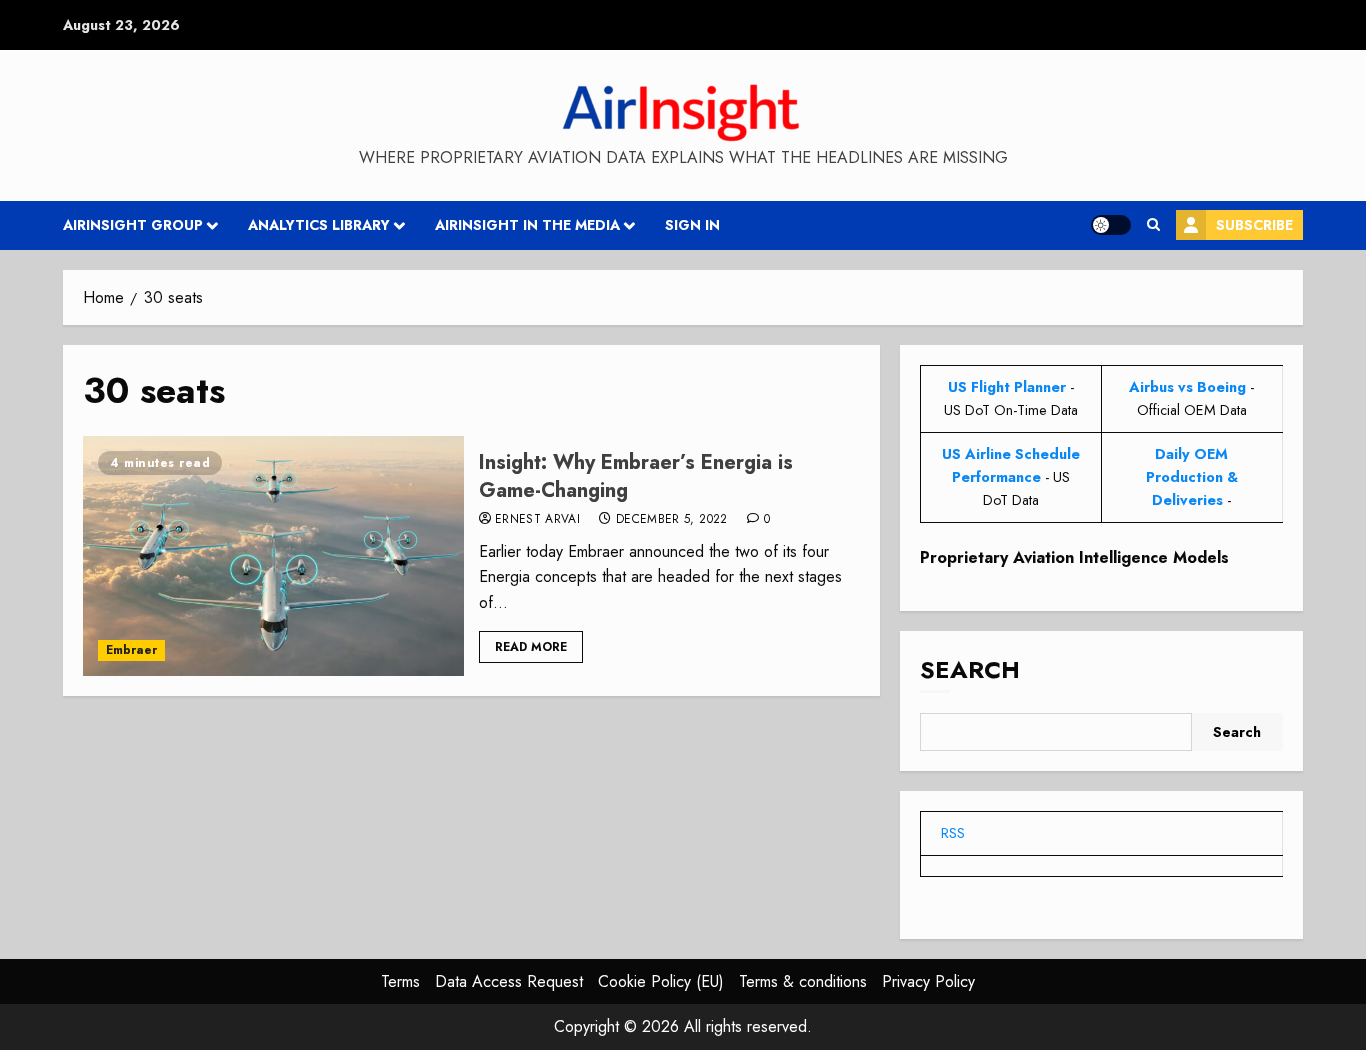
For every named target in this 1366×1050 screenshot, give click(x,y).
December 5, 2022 (672, 520)
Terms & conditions (803, 981)
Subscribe (1254, 225)
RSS (953, 833)
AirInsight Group (133, 225)
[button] (1153, 225)
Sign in (692, 225)
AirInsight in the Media (527, 225)
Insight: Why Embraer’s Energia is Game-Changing (636, 476)
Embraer (131, 650)
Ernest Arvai (537, 520)
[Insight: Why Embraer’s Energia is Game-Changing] (273, 556)
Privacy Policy (928, 981)
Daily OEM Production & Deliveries (1192, 477)
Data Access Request (509, 981)
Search (970, 669)
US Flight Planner (1007, 387)
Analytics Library (319, 225)
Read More (531, 647)
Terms (400, 981)
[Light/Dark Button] (1111, 225)
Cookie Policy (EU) (661, 981)
